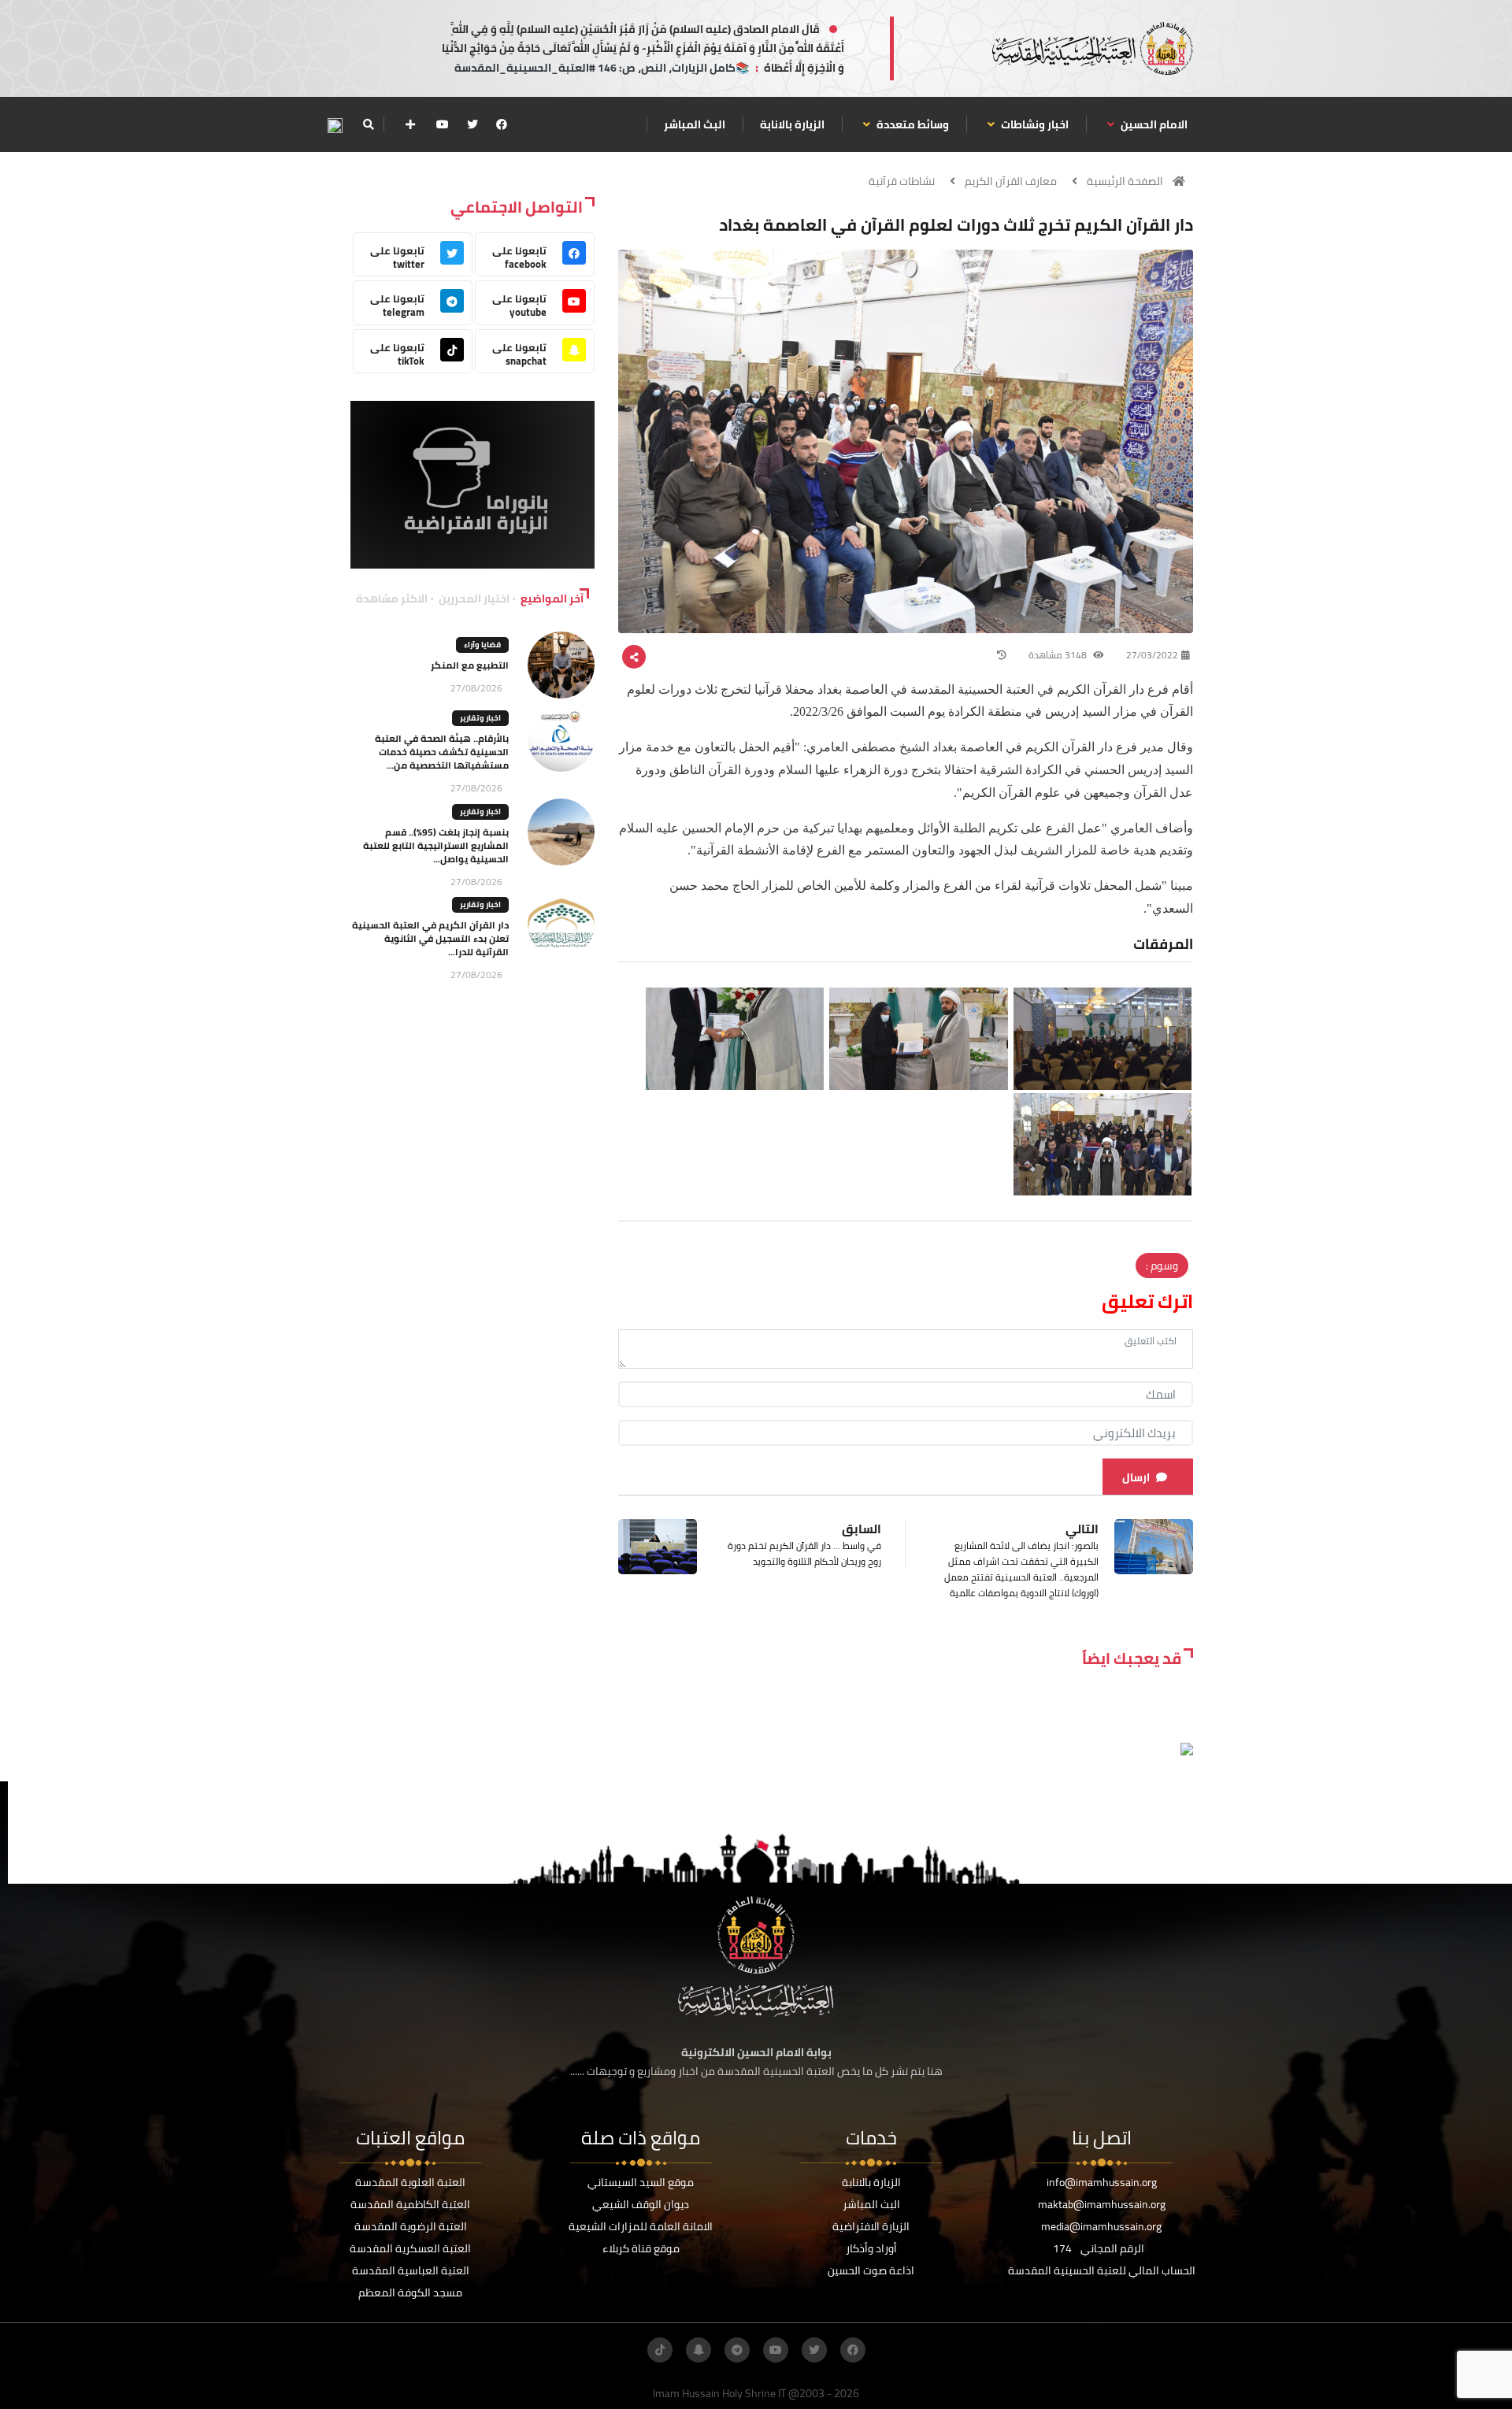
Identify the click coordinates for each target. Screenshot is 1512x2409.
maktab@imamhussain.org (1102, 2204)
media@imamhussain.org (1101, 2226)
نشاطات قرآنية (902, 181)
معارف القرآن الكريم (1011, 181)
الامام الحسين (1153, 124)
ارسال (1136, 1477)
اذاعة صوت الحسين (871, 2270)
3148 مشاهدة (1059, 655)
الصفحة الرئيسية (1125, 181)
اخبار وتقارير (480, 718)
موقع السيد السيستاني (641, 2182)
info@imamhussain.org (1102, 2182)
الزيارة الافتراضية (871, 2226)
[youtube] (443, 124)
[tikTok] (660, 2350)
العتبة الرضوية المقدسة (411, 2226)
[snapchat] (699, 2350)
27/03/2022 (1152, 655)
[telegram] (737, 2350)
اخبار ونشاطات (1034, 124)
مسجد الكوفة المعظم (410, 2292)
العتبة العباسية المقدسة (411, 2270)
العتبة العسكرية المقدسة (410, 2248)
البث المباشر (695, 124)
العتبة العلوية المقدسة (410, 2182)
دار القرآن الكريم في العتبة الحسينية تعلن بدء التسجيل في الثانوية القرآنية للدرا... (430, 938)
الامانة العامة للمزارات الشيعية (641, 2226)
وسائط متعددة (912, 124)
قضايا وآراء (482, 645)
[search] (368, 124)
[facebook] (502, 124)
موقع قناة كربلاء (641, 2248)
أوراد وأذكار (871, 2248)
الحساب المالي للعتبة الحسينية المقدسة (1102, 2270)
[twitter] (472, 124)
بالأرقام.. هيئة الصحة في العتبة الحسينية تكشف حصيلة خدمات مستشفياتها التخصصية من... (442, 752)
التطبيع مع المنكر (470, 665)
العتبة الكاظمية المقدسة (410, 2204)
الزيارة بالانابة (792, 124)
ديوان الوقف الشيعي (641, 2204)
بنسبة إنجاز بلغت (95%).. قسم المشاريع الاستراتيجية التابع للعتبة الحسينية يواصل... (436, 845)
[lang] (335, 125)
